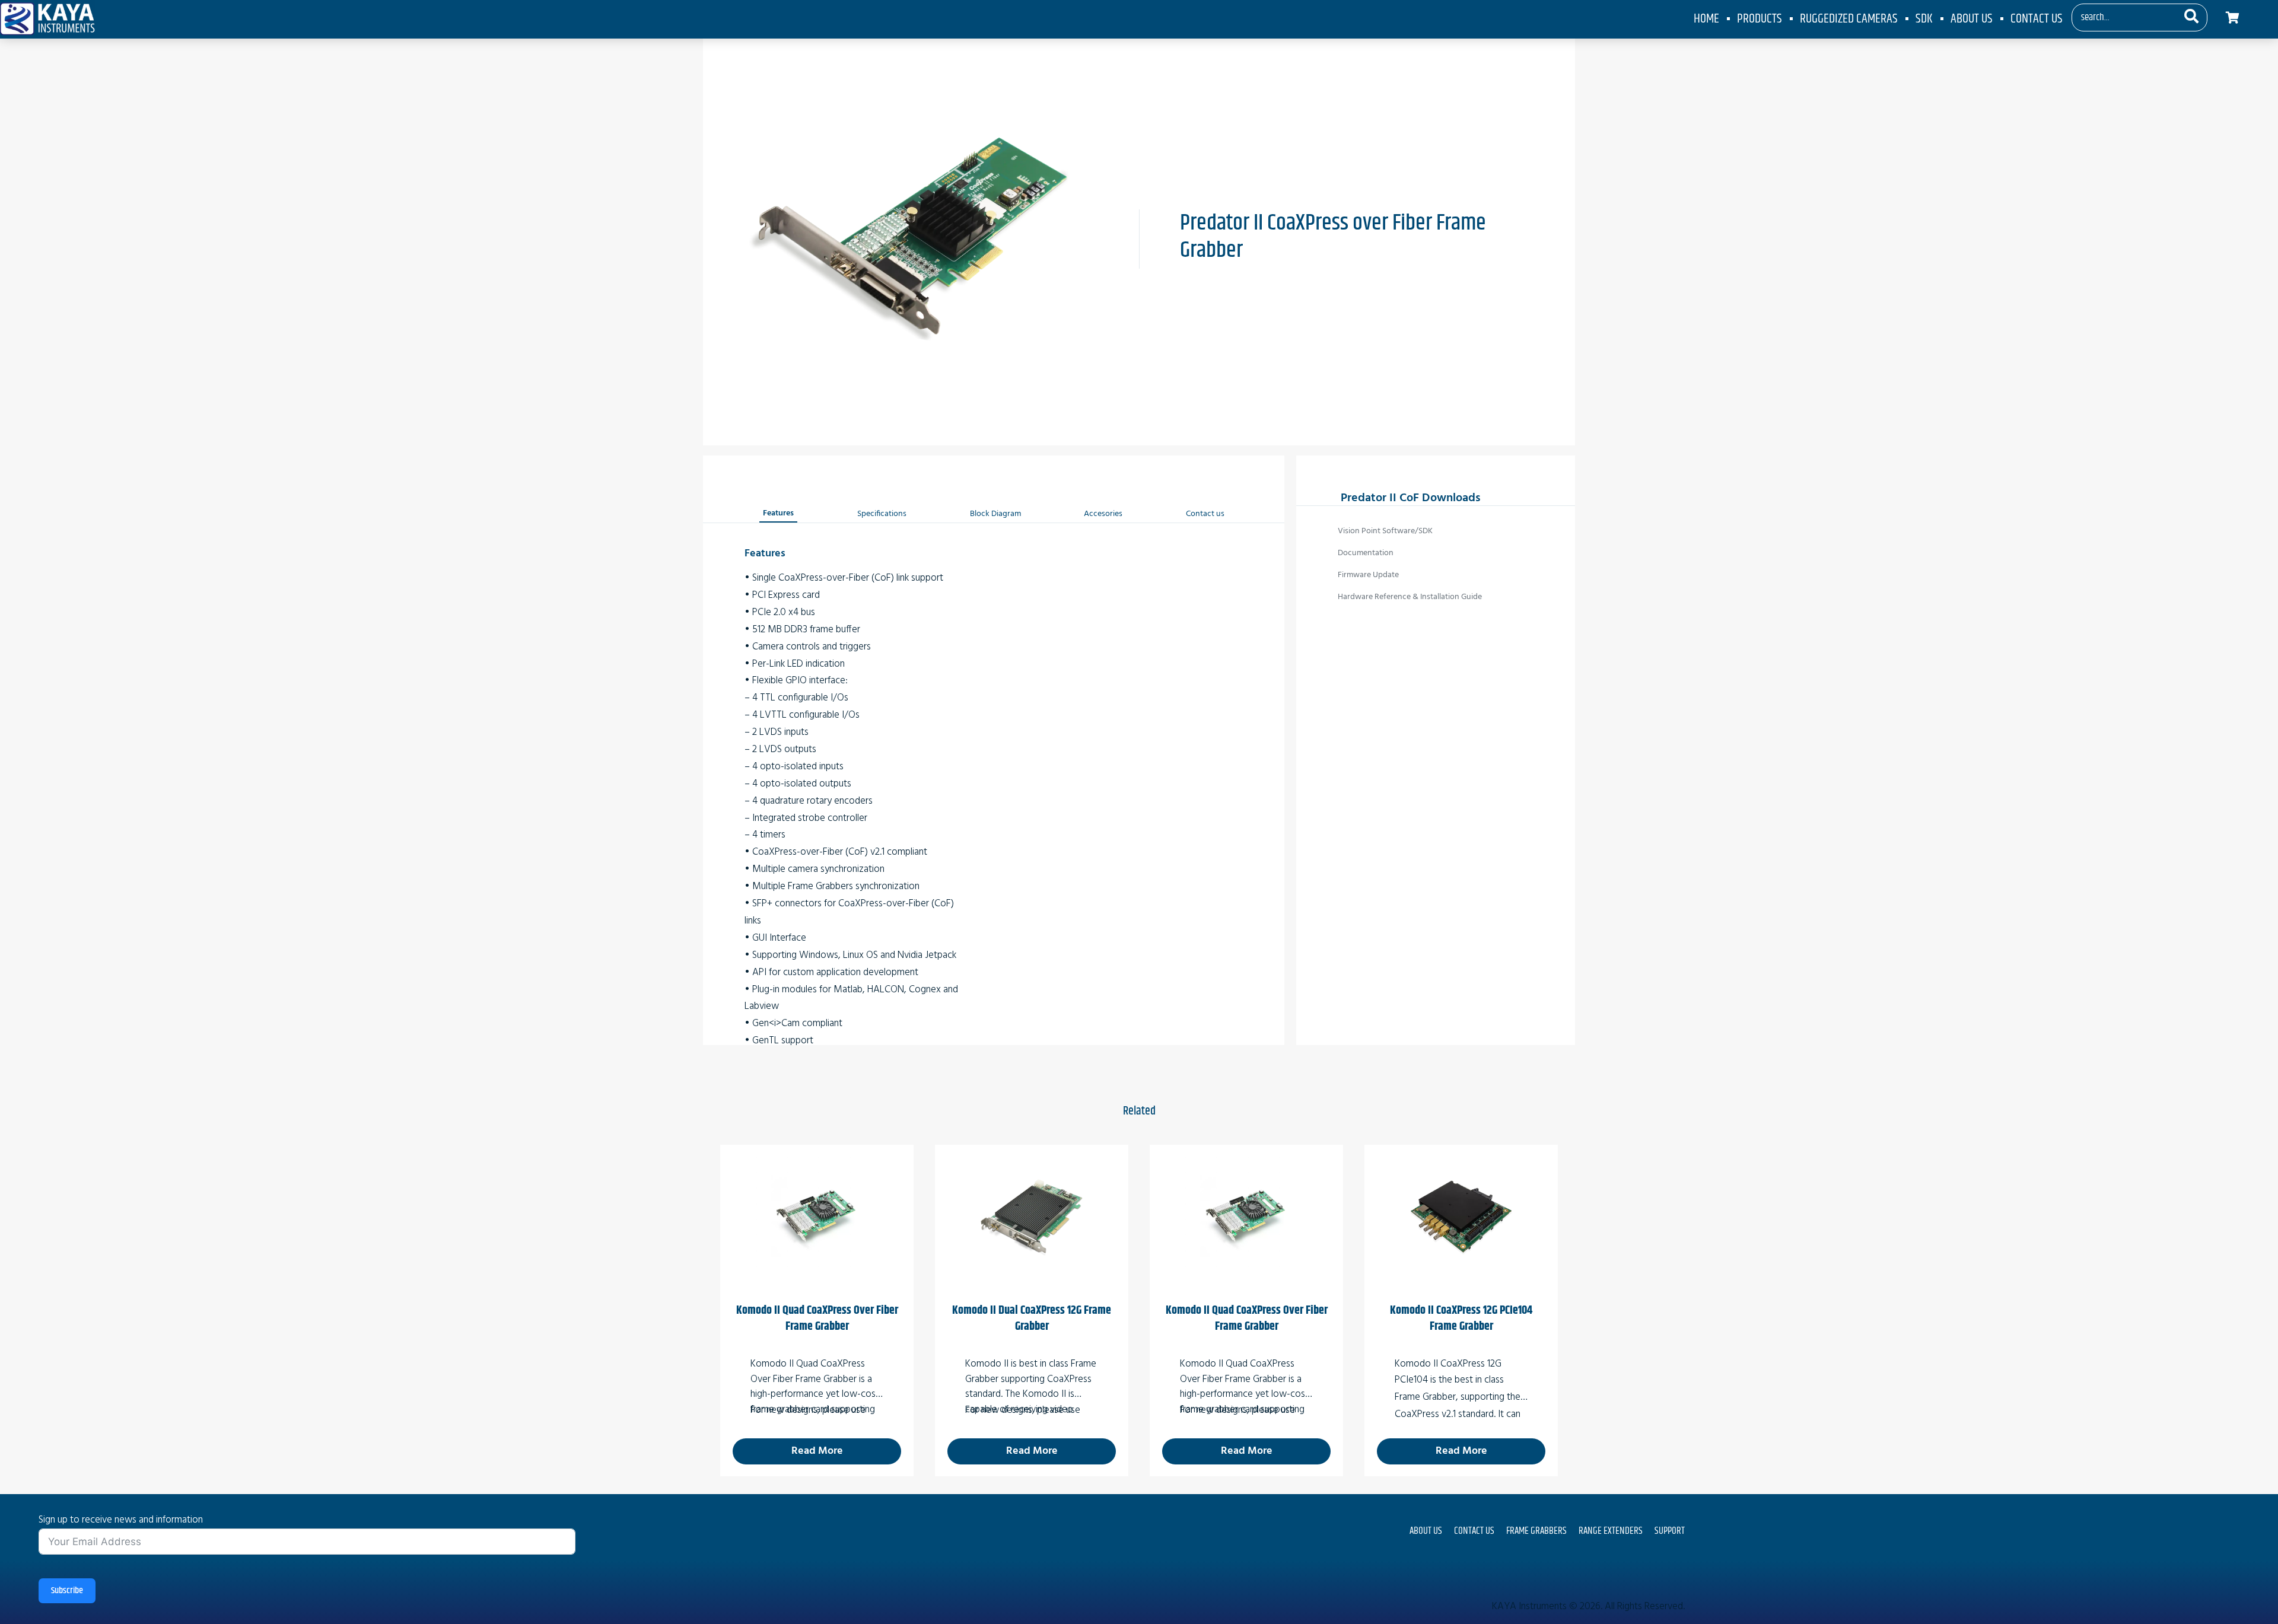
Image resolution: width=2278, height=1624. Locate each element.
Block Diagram (995, 514)
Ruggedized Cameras (1849, 19)
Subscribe (67, 1590)
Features (778, 513)
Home (1706, 19)
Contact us (1205, 514)
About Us (1972, 19)
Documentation (1366, 553)
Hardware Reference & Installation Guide (1410, 597)
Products (1760, 19)
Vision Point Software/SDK (1385, 531)
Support (1670, 1531)
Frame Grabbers (1536, 1531)
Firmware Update (1368, 575)
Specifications (882, 514)
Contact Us (2037, 19)
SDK (1924, 19)
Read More (817, 1451)
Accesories (1103, 514)
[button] (2191, 18)
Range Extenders (1611, 1531)
